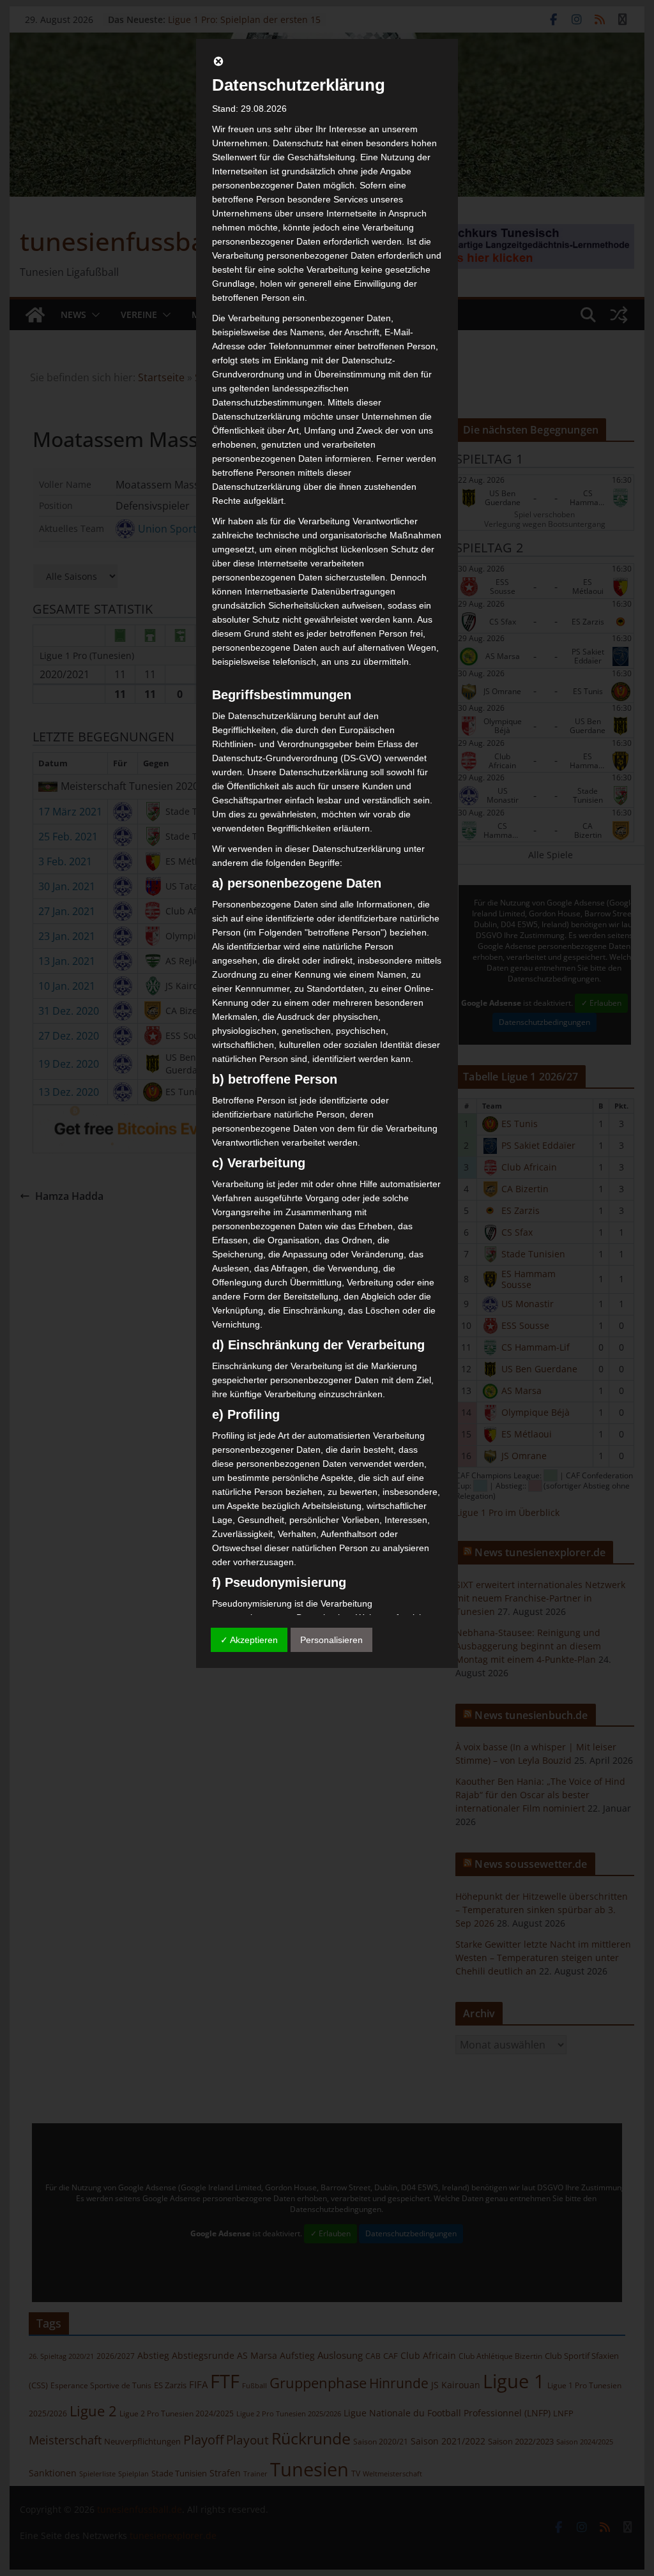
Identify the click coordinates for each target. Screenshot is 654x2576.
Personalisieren (331, 1640)
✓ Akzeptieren (249, 1640)
